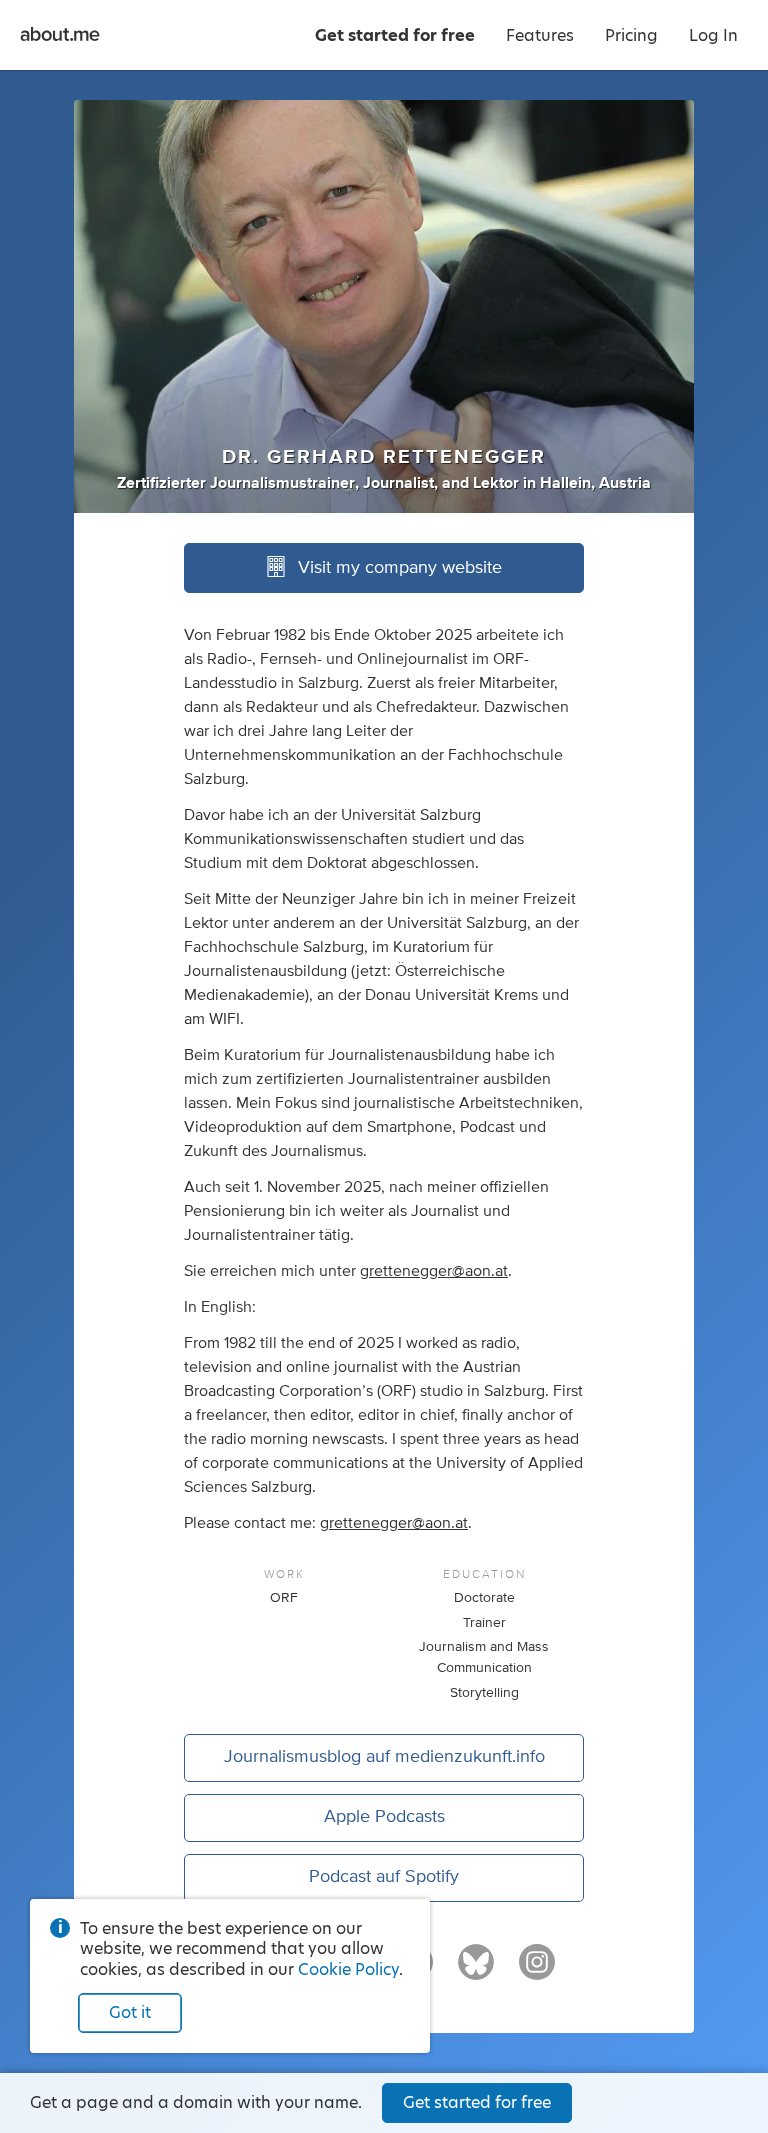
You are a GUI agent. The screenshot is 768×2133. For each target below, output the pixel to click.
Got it (130, 2012)
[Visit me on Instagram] (537, 1971)
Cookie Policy (348, 1969)
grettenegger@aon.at (434, 1271)
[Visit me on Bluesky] (476, 1971)
